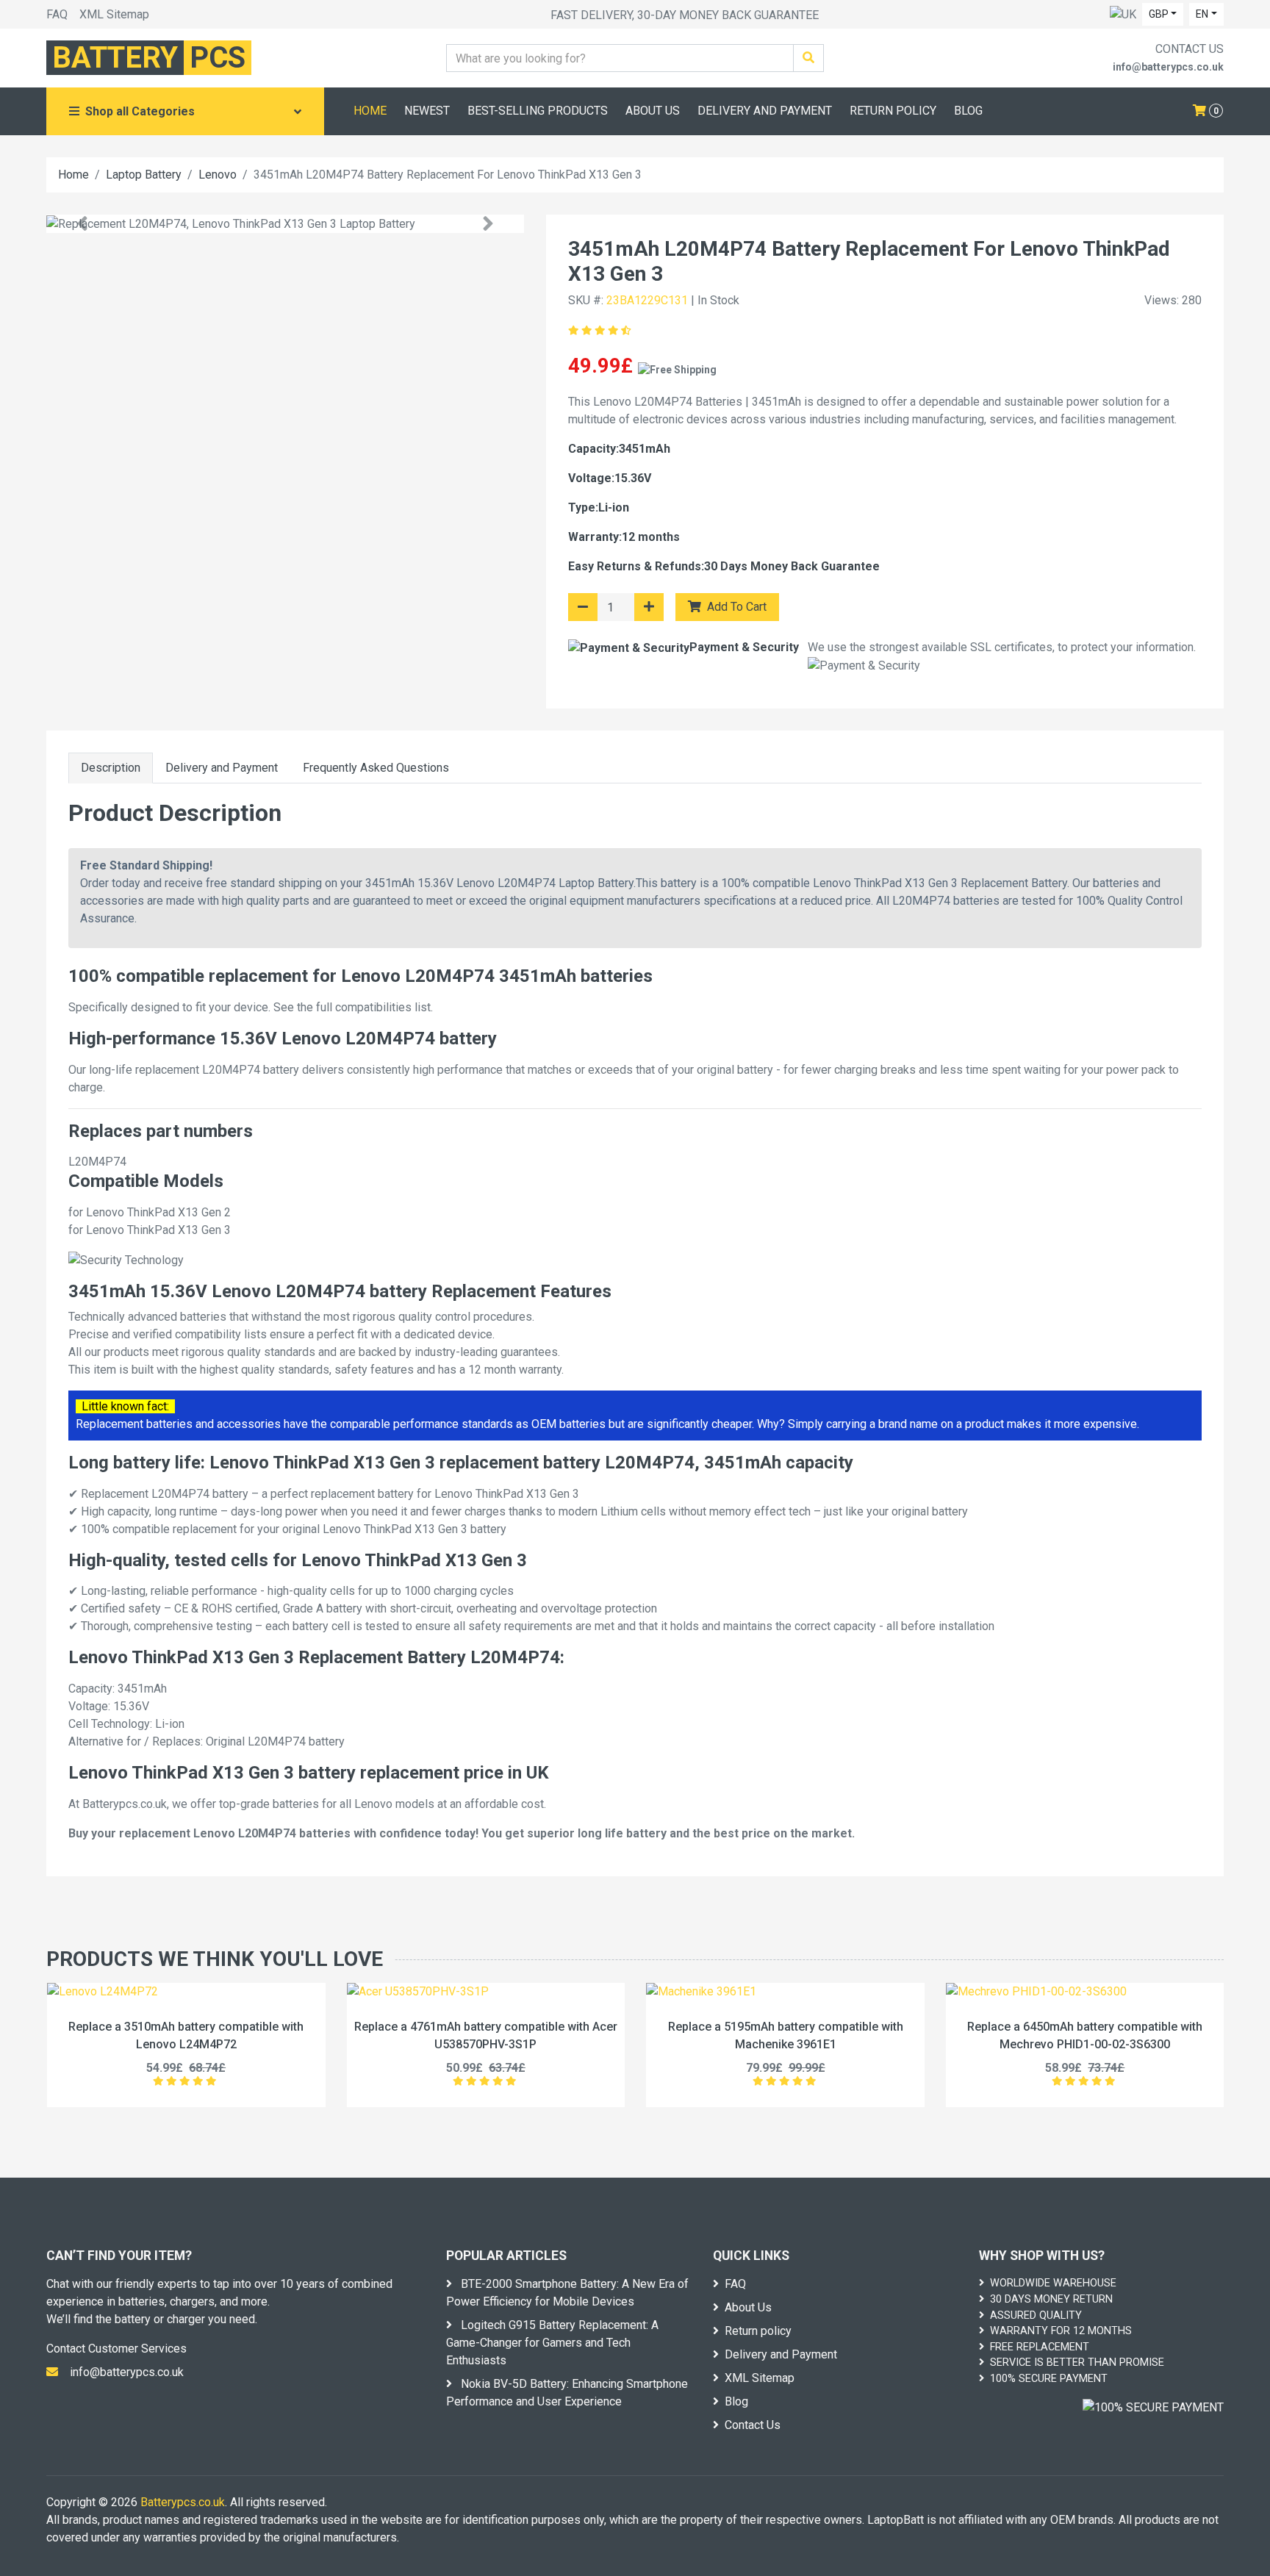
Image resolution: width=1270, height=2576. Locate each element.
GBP (1159, 14)
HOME (370, 111)
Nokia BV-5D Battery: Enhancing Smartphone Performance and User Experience (567, 2393)
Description (111, 768)
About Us (748, 2307)
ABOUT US (653, 111)
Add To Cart (735, 607)
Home (73, 175)
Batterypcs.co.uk (183, 2502)
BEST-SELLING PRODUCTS (538, 111)
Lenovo (218, 175)
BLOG (968, 111)
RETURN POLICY (893, 111)
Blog (736, 2401)
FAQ (57, 14)
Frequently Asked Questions (376, 768)
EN (1202, 14)
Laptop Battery (144, 175)
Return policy (758, 2331)
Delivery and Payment (222, 768)
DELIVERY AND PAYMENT (765, 111)
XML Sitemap (114, 14)
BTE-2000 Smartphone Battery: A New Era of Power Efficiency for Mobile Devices (567, 2293)
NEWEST (427, 111)
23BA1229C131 (647, 300)
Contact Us (753, 2425)
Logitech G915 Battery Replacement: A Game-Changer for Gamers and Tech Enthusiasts (552, 2343)
